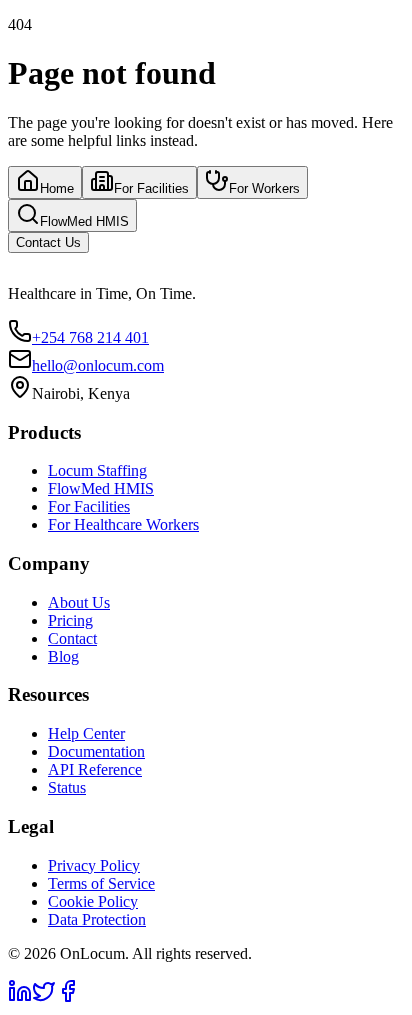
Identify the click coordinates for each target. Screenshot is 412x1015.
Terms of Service (101, 883)
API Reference (95, 769)
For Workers (264, 188)
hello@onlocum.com (98, 365)
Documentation (96, 751)
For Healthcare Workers (123, 524)
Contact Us (48, 242)
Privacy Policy (94, 865)
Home (57, 188)
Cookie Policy (93, 901)
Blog (63, 656)
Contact (72, 638)
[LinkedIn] (20, 997)
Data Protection (97, 919)
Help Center (86, 733)
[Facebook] (68, 997)
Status (67, 787)
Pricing (70, 620)
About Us (79, 602)
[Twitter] (44, 997)
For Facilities (151, 188)
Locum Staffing (97, 470)
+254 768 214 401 (90, 337)
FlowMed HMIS (84, 221)
